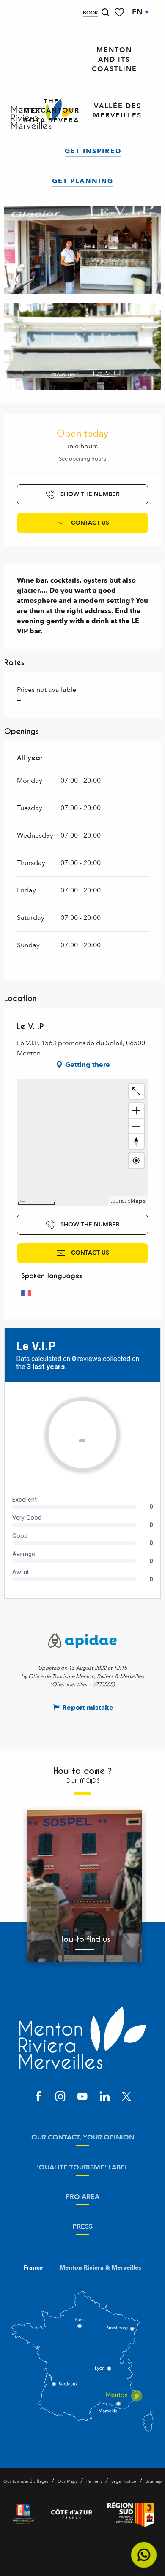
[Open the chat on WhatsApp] (144, 2555)
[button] (105, 12)
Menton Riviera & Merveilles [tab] (100, 2268)
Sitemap (154, 2481)
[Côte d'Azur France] (72, 2514)
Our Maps (67, 2481)
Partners (94, 2481)
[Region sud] (131, 2514)
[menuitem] (114, 60)
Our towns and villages (26, 2481)
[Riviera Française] (23, 2514)
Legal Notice (124, 2481)
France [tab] (33, 2268)
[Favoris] (120, 12)
